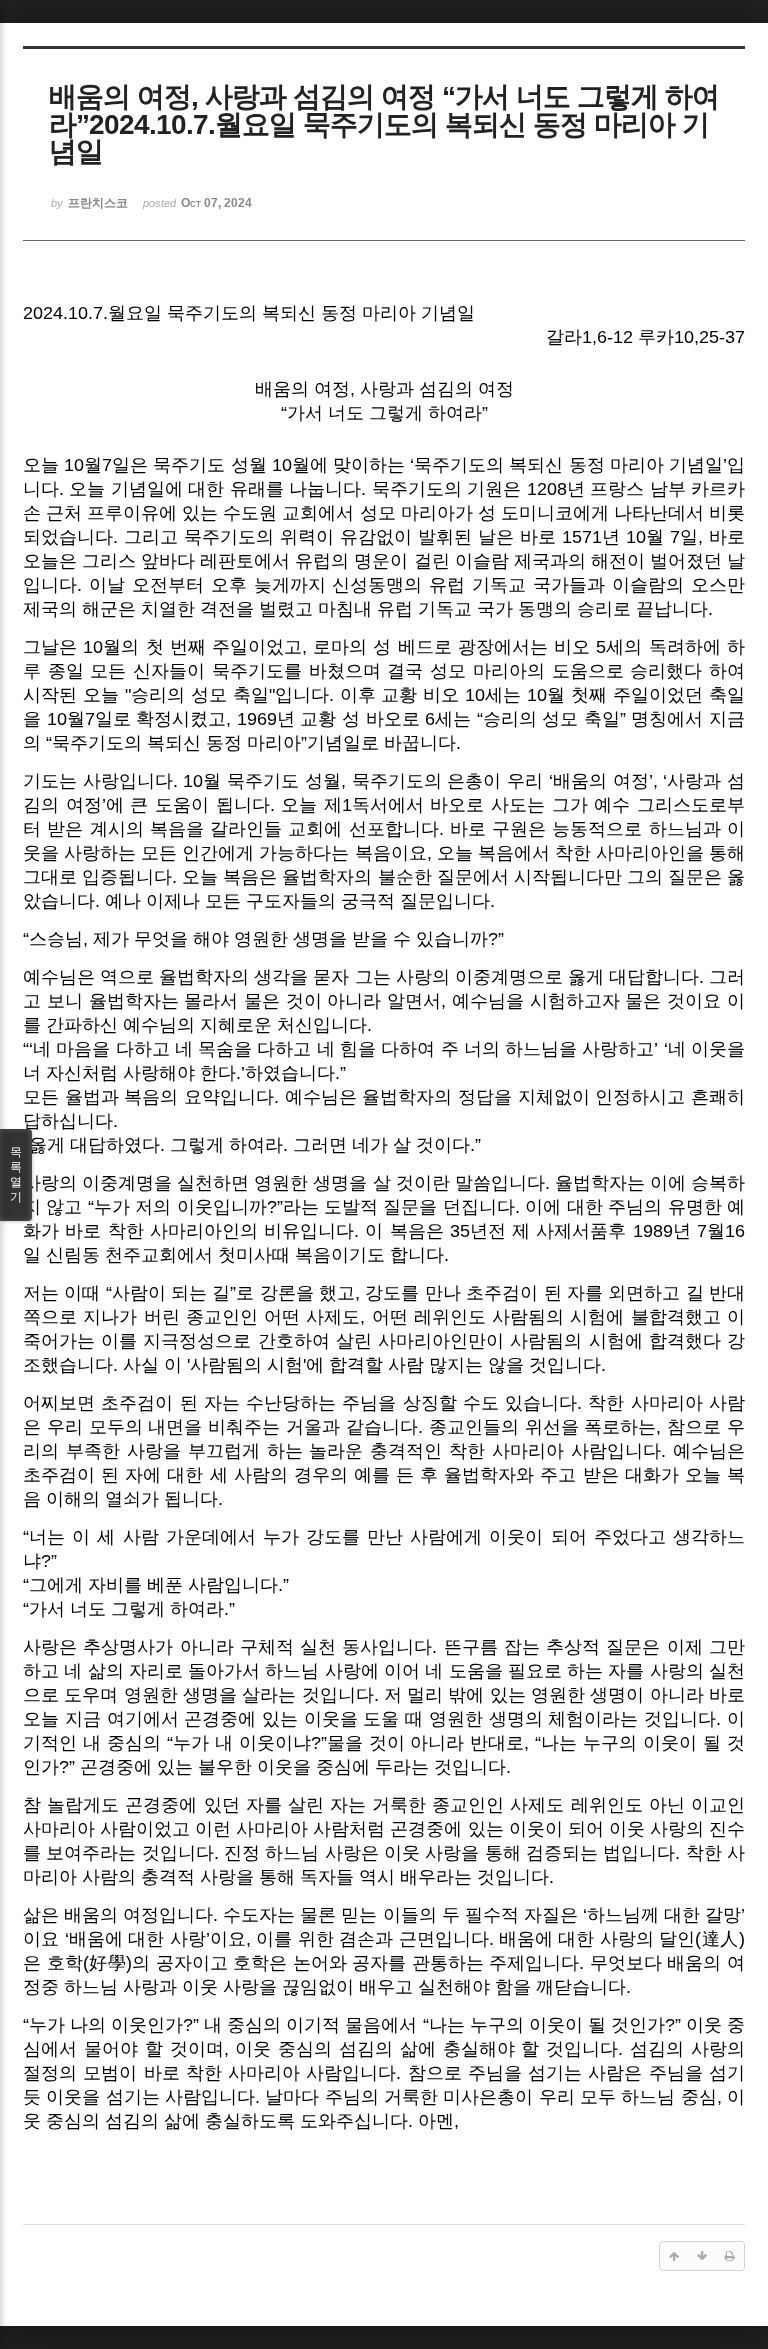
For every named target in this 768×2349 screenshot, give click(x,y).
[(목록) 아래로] (702, 2256)
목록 (16, 1174)
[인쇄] (730, 2256)
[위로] (674, 2256)
